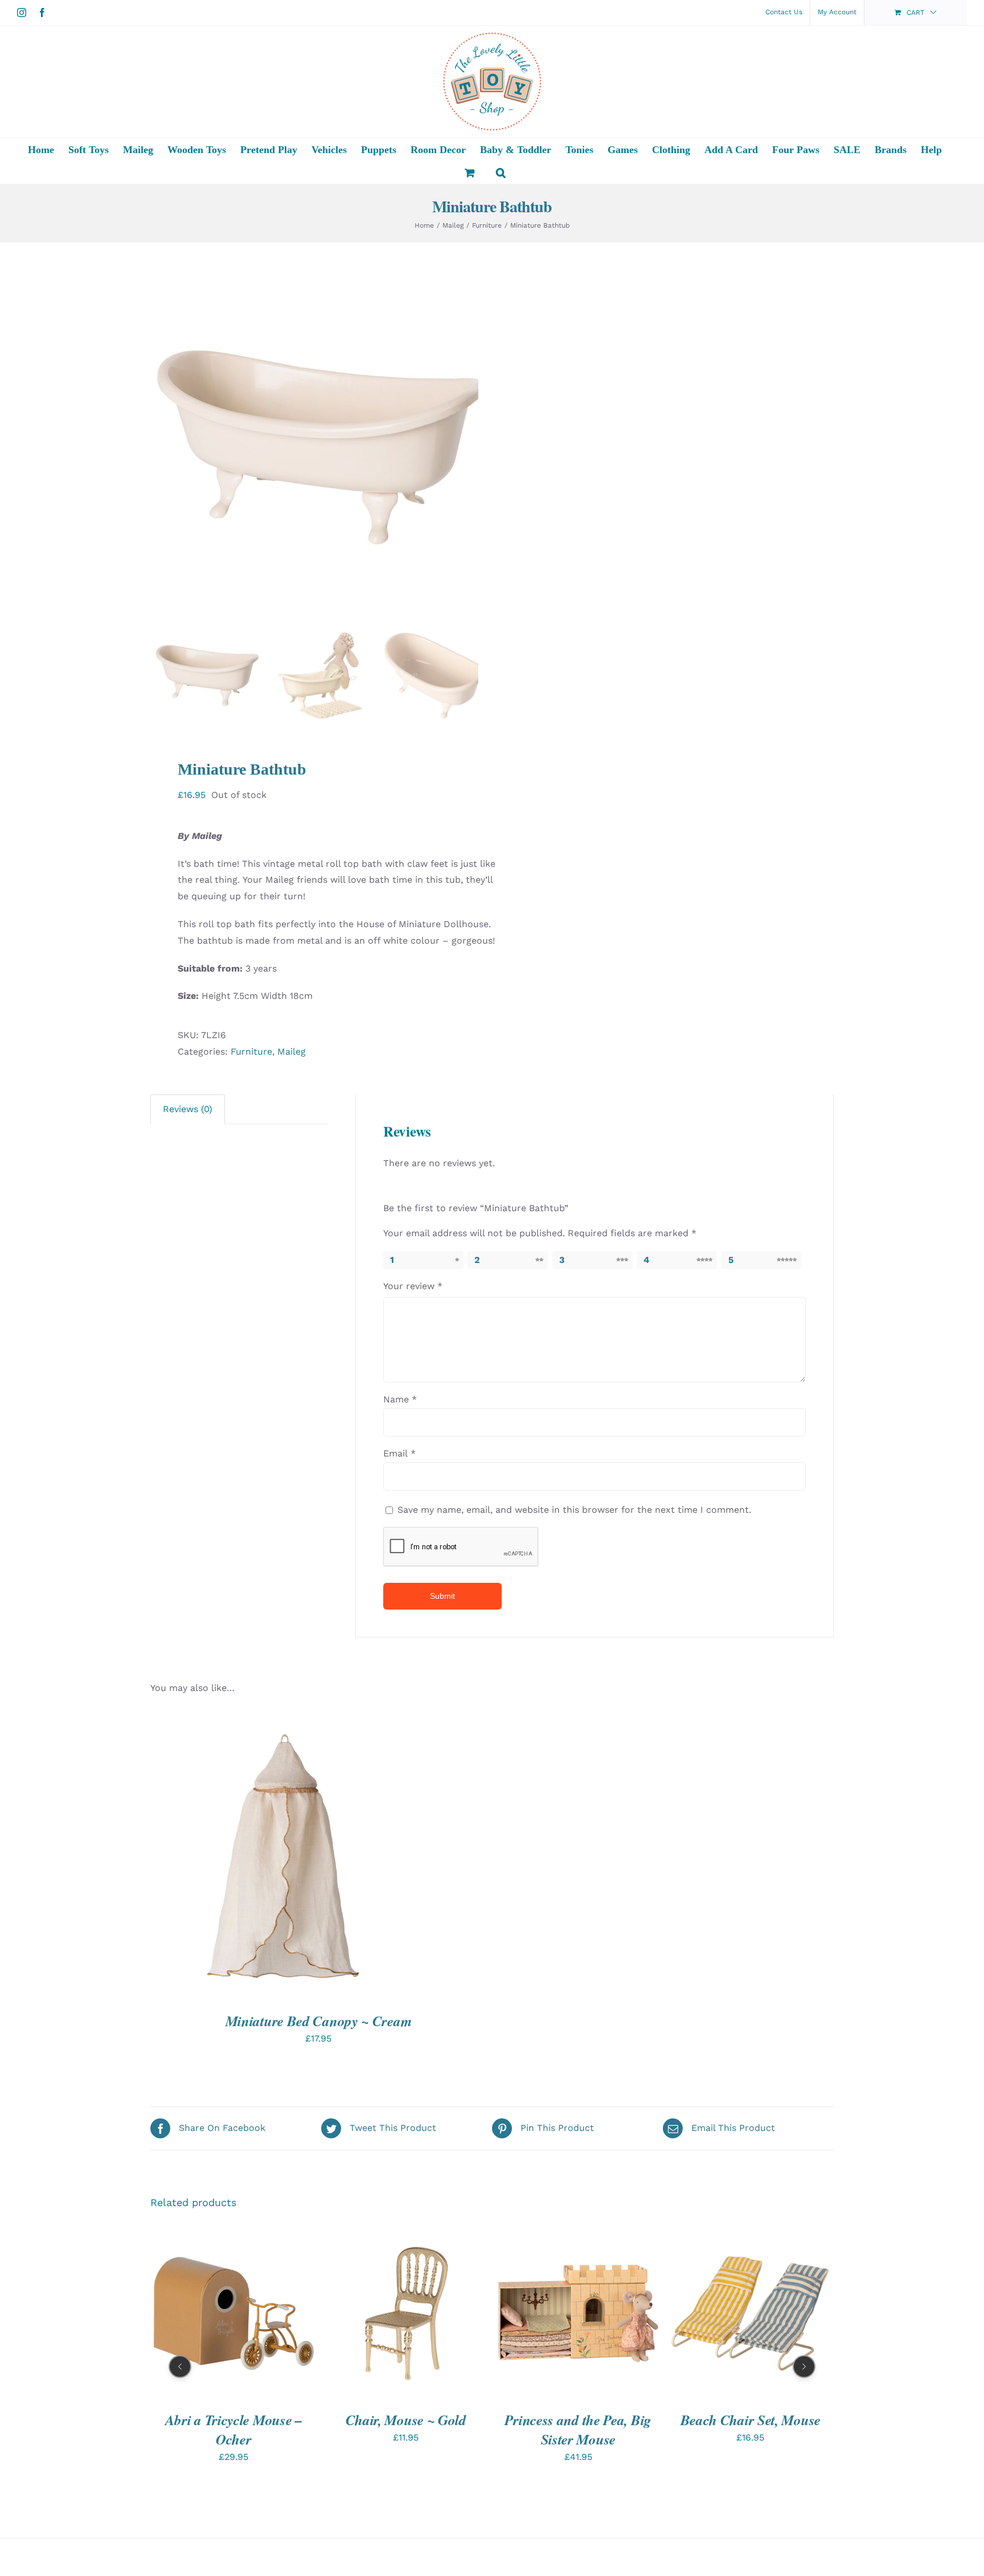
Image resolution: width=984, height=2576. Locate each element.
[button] (501, 172)
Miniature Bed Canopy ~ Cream (319, 2021)
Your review (413, 1286)
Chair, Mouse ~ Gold (406, 2419)
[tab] (188, 1109)
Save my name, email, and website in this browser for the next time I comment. (574, 1510)
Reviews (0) (188, 1109)
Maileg (292, 1052)
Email (399, 1453)
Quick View (293, 1857)
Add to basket (371, 2315)
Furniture (251, 1052)
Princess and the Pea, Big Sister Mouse (578, 2429)
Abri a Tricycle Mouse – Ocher (234, 2429)
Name (400, 1399)
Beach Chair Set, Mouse (751, 2419)
